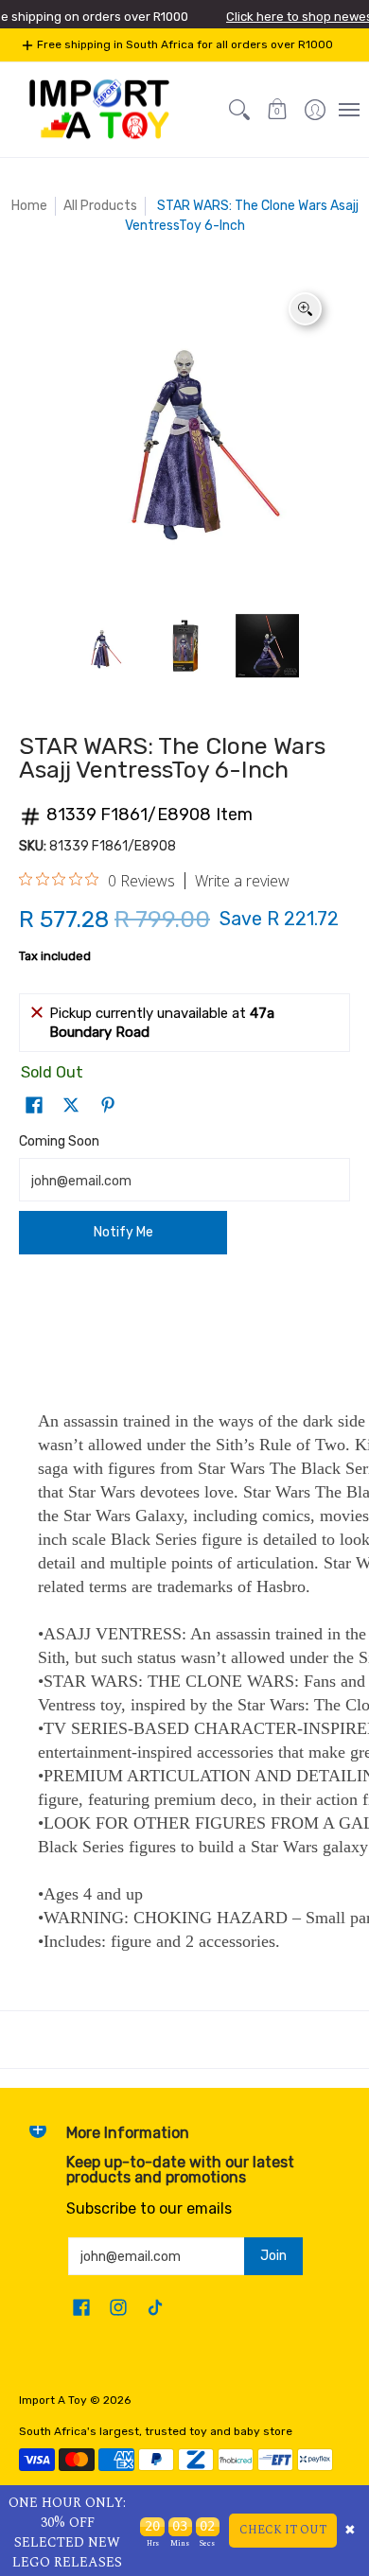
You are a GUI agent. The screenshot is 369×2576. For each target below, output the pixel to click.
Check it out (283, 2530)
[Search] (239, 110)
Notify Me (123, 1232)
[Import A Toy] (99, 110)
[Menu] (348, 110)
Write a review (242, 881)
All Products (100, 206)
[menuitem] (315, 110)
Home (29, 206)
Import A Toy (53, 2400)
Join (273, 2256)
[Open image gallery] (305, 309)
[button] (277, 110)
